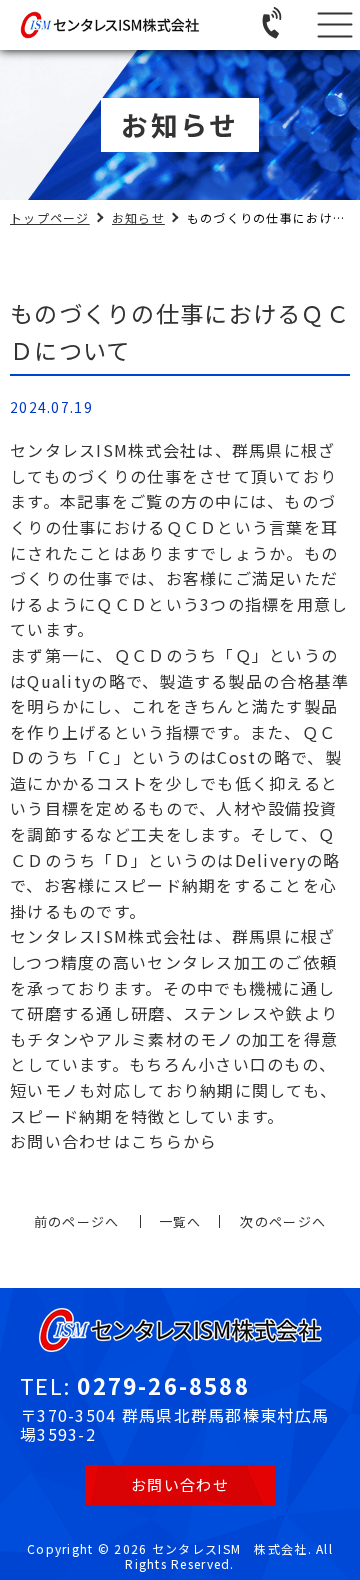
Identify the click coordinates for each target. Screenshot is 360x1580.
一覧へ (180, 1221)
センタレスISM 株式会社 (230, 1548)
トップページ (50, 217)
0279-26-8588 (163, 1385)
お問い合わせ (180, 1484)
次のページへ (283, 1221)
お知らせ (138, 217)
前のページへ (77, 1221)
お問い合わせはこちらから (113, 1141)
